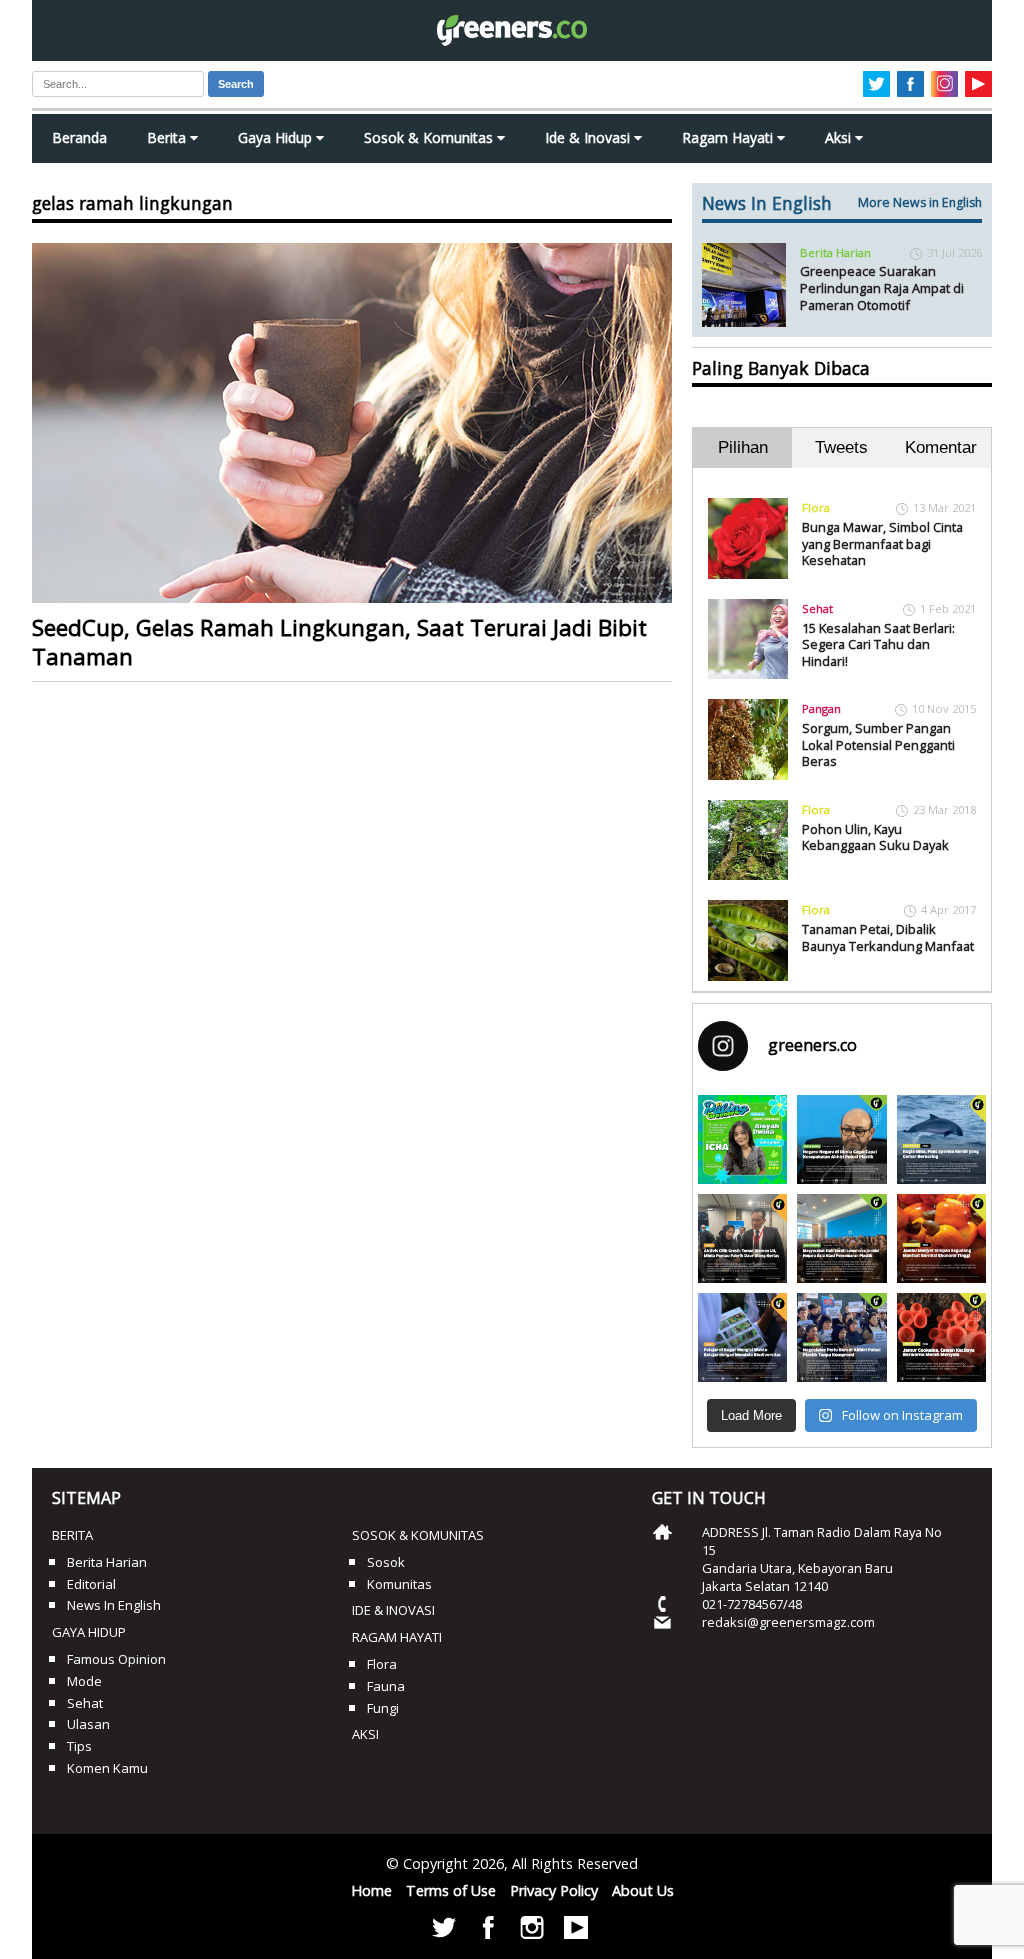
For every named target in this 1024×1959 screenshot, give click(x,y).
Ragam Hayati (729, 137)
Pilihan (743, 447)
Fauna (386, 1686)
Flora (816, 507)
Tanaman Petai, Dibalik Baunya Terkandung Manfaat (888, 937)
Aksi (840, 137)
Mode (84, 1681)
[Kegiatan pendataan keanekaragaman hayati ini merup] (742, 1337)
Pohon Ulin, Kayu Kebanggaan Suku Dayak (875, 837)
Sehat (817, 608)
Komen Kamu (107, 1768)
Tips (79, 1746)
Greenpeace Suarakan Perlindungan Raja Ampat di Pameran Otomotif (882, 287)
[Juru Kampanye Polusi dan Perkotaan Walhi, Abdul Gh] (841, 1139)
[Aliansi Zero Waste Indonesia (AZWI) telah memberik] (841, 1337)
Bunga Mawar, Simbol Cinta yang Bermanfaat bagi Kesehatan (882, 543)
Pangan (821, 708)
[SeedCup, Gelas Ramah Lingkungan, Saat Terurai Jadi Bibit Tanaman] (352, 423)
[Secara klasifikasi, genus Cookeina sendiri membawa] (941, 1337)
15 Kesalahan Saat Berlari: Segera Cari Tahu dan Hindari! (878, 644)
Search (236, 84)
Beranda (79, 137)
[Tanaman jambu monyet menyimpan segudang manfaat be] (941, 1238)
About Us (643, 1890)
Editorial (91, 1584)
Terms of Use (451, 1890)
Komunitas (399, 1584)
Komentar (941, 447)
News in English (114, 1605)
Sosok (386, 1562)
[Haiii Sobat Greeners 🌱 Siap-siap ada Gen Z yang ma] (742, 1139)
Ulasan (88, 1724)
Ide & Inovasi (589, 137)
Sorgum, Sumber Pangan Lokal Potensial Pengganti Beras (878, 744)
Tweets (841, 447)
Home (371, 1890)
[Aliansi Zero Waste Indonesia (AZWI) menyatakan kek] (841, 1238)
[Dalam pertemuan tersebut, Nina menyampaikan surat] (742, 1238)
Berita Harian (835, 252)
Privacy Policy (554, 1890)
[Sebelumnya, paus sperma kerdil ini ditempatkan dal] (941, 1139)
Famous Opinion (116, 1659)
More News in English (920, 202)
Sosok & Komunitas (430, 137)
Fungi (383, 1708)
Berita (168, 137)
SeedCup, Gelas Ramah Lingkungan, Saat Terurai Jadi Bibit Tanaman (339, 642)
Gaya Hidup (277, 137)
